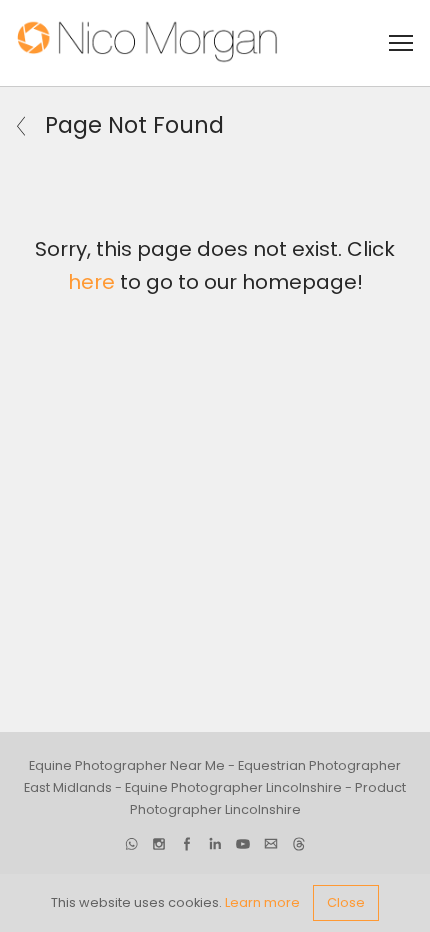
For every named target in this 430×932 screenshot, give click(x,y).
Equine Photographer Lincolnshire (233, 787)
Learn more (262, 902)
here (91, 282)
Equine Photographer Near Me (127, 765)
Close (346, 902)
